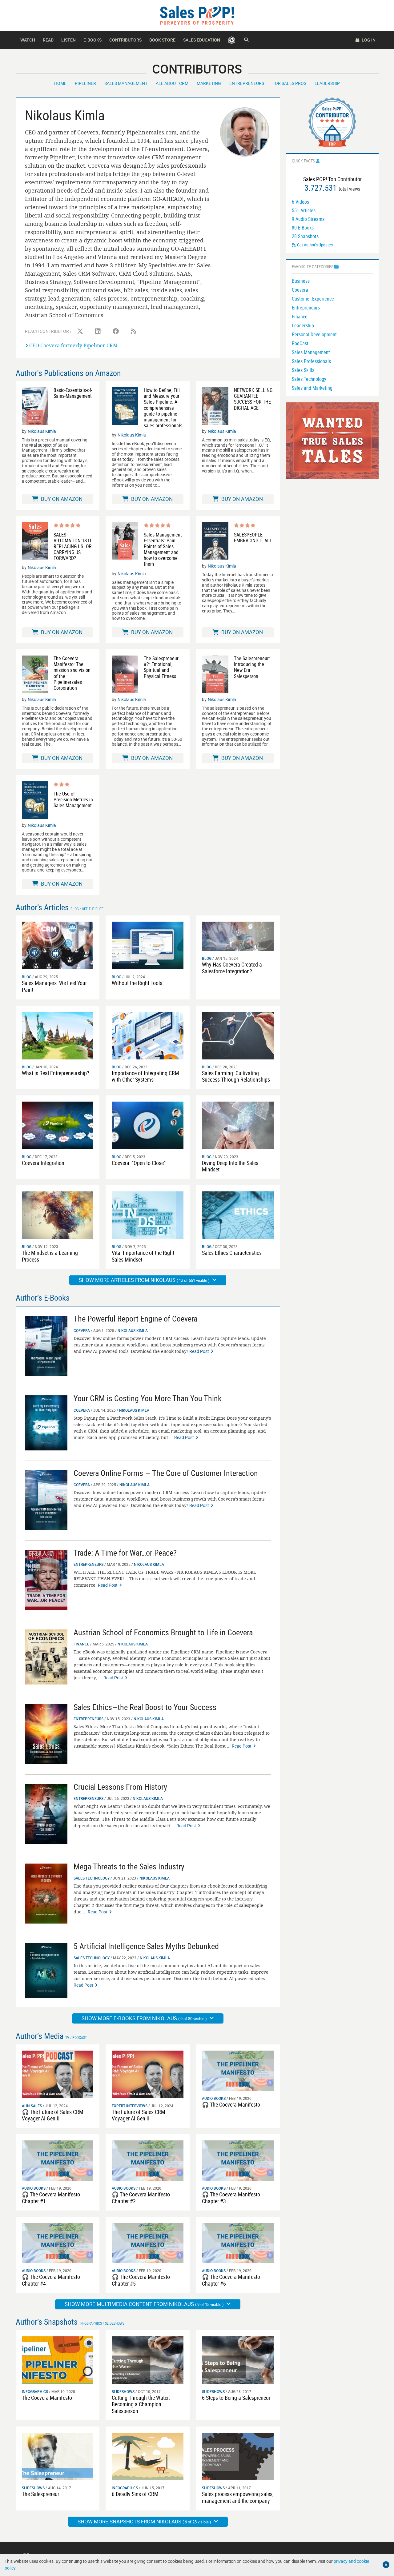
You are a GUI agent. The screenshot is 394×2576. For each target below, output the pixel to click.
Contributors (125, 40)
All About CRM (172, 83)
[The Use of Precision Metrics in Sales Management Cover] (35, 800)
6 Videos (300, 202)
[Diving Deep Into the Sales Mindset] (238, 1125)
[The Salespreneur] (58, 2456)
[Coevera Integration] (58, 1125)
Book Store (162, 40)
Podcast (80, 2037)
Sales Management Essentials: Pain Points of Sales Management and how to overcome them (163, 550)
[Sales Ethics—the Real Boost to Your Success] (46, 1734)
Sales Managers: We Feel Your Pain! (54, 986)
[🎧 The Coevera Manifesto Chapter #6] (238, 2242)
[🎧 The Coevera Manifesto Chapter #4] (58, 2242)
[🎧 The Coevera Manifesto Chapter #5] (148, 2242)
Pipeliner (85, 83)
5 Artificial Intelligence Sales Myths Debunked (146, 1946)
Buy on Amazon (61, 499)
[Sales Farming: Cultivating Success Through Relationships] (238, 1035)
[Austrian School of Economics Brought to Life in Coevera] (46, 1656)
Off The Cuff (93, 909)
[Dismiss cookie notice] (386, 2565)
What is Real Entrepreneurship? (56, 1073)
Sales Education (202, 40)
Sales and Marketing (312, 388)
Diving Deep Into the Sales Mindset (230, 1166)
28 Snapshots (305, 236)
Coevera (82, 1330)
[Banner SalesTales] (332, 440)
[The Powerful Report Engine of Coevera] (46, 1345)
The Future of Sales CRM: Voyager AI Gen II (139, 2115)
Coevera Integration (43, 1163)
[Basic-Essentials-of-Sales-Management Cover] (35, 406)
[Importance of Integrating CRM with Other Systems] (148, 1035)
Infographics (91, 2323)
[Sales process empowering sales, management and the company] (238, 2456)
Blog (75, 909)
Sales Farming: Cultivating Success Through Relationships (236, 1076)
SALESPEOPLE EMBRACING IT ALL (253, 538)
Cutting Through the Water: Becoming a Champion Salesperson (141, 2404)
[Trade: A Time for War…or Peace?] (46, 1579)
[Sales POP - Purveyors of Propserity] (197, 15)
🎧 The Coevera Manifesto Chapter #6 (231, 2280)
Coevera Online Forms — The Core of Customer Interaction (166, 1473)
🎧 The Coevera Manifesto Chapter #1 (51, 2198)
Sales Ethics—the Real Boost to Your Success (145, 1707)
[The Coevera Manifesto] (58, 2360)
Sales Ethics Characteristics (232, 1253)
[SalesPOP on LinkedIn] (98, 331)
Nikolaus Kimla (42, 431)
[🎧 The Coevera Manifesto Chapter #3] (238, 2160)
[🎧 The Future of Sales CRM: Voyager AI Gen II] (58, 2074)
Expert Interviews (130, 2106)
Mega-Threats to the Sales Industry (129, 1866)
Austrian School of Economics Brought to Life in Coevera (163, 1632)
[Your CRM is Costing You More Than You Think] (46, 1423)
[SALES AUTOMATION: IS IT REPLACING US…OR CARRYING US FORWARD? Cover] (35, 542)
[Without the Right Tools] (148, 945)
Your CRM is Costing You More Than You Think (148, 1398)
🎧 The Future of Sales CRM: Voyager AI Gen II (53, 2115)
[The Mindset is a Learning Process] (58, 1215)
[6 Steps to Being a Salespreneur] (238, 2360)
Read (48, 40)
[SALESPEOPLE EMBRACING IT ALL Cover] (215, 541)
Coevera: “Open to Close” (139, 1163)
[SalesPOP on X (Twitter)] (80, 331)
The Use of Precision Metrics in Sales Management (73, 800)
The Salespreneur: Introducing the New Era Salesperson (252, 667)
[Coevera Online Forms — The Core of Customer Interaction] (46, 1499)
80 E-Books (303, 228)
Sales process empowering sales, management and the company (238, 2497)
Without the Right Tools (137, 983)
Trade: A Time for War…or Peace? (125, 1553)
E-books (92, 40)
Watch (28, 40)
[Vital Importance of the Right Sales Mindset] (148, 1215)
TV (67, 2037)
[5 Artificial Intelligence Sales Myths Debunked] (46, 1970)
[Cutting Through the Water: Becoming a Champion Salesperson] (148, 2360)
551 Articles (304, 210)
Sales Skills (303, 370)
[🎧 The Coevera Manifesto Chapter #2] (148, 2160)
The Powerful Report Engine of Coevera (135, 1319)
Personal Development (314, 334)
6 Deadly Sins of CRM (135, 2494)
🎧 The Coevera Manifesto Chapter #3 (231, 2198)
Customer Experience (313, 299)
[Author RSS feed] (134, 331)
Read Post (199, 1351)
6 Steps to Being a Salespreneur (236, 2398)
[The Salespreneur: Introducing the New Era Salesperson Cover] (215, 674)
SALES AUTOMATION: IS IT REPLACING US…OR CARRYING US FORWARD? (73, 547)
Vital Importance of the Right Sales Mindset (143, 1256)
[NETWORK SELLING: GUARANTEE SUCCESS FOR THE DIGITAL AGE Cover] (215, 406)
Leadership (327, 83)
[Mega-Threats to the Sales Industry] (46, 1893)
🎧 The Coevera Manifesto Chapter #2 (141, 2198)
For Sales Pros (289, 83)
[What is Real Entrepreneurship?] (58, 1035)
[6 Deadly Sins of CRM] (148, 2456)
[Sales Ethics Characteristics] (238, 1215)
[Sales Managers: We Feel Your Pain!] (58, 945)
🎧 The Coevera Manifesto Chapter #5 (141, 2280)
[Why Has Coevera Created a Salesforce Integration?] (238, 936)
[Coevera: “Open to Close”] (148, 1125)
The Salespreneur (40, 2494)
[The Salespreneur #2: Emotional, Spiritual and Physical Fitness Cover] (125, 674)
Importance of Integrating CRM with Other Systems (145, 1076)
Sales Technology (92, 1878)
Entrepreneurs (247, 83)
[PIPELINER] (232, 40)
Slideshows (115, 2323)
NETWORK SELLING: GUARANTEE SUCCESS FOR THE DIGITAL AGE (254, 399)
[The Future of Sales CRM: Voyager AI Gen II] (148, 2074)
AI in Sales (32, 2106)
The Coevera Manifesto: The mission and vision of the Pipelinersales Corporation (72, 673)
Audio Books (214, 2098)
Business (301, 281)
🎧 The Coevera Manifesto (231, 2104)
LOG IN (368, 40)
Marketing (209, 83)
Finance (81, 1644)
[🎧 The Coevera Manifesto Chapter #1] (58, 2160)
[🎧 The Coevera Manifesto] (238, 2070)
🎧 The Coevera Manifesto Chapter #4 (51, 2280)
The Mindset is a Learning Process (50, 1256)
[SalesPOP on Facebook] (116, 331)
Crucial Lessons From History (120, 1787)
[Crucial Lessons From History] (46, 1813)
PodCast (300, 343)
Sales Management (126, 83)
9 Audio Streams (308, 219)
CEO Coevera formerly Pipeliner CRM (73, 345)
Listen (68, 40)
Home (60, 83)
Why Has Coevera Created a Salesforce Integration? (232, 968)
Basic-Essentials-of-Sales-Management (73, 393)
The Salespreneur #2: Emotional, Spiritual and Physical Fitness (161, 667)
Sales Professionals (311, 361)
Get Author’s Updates (315, 245)
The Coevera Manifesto (47, 2398)
